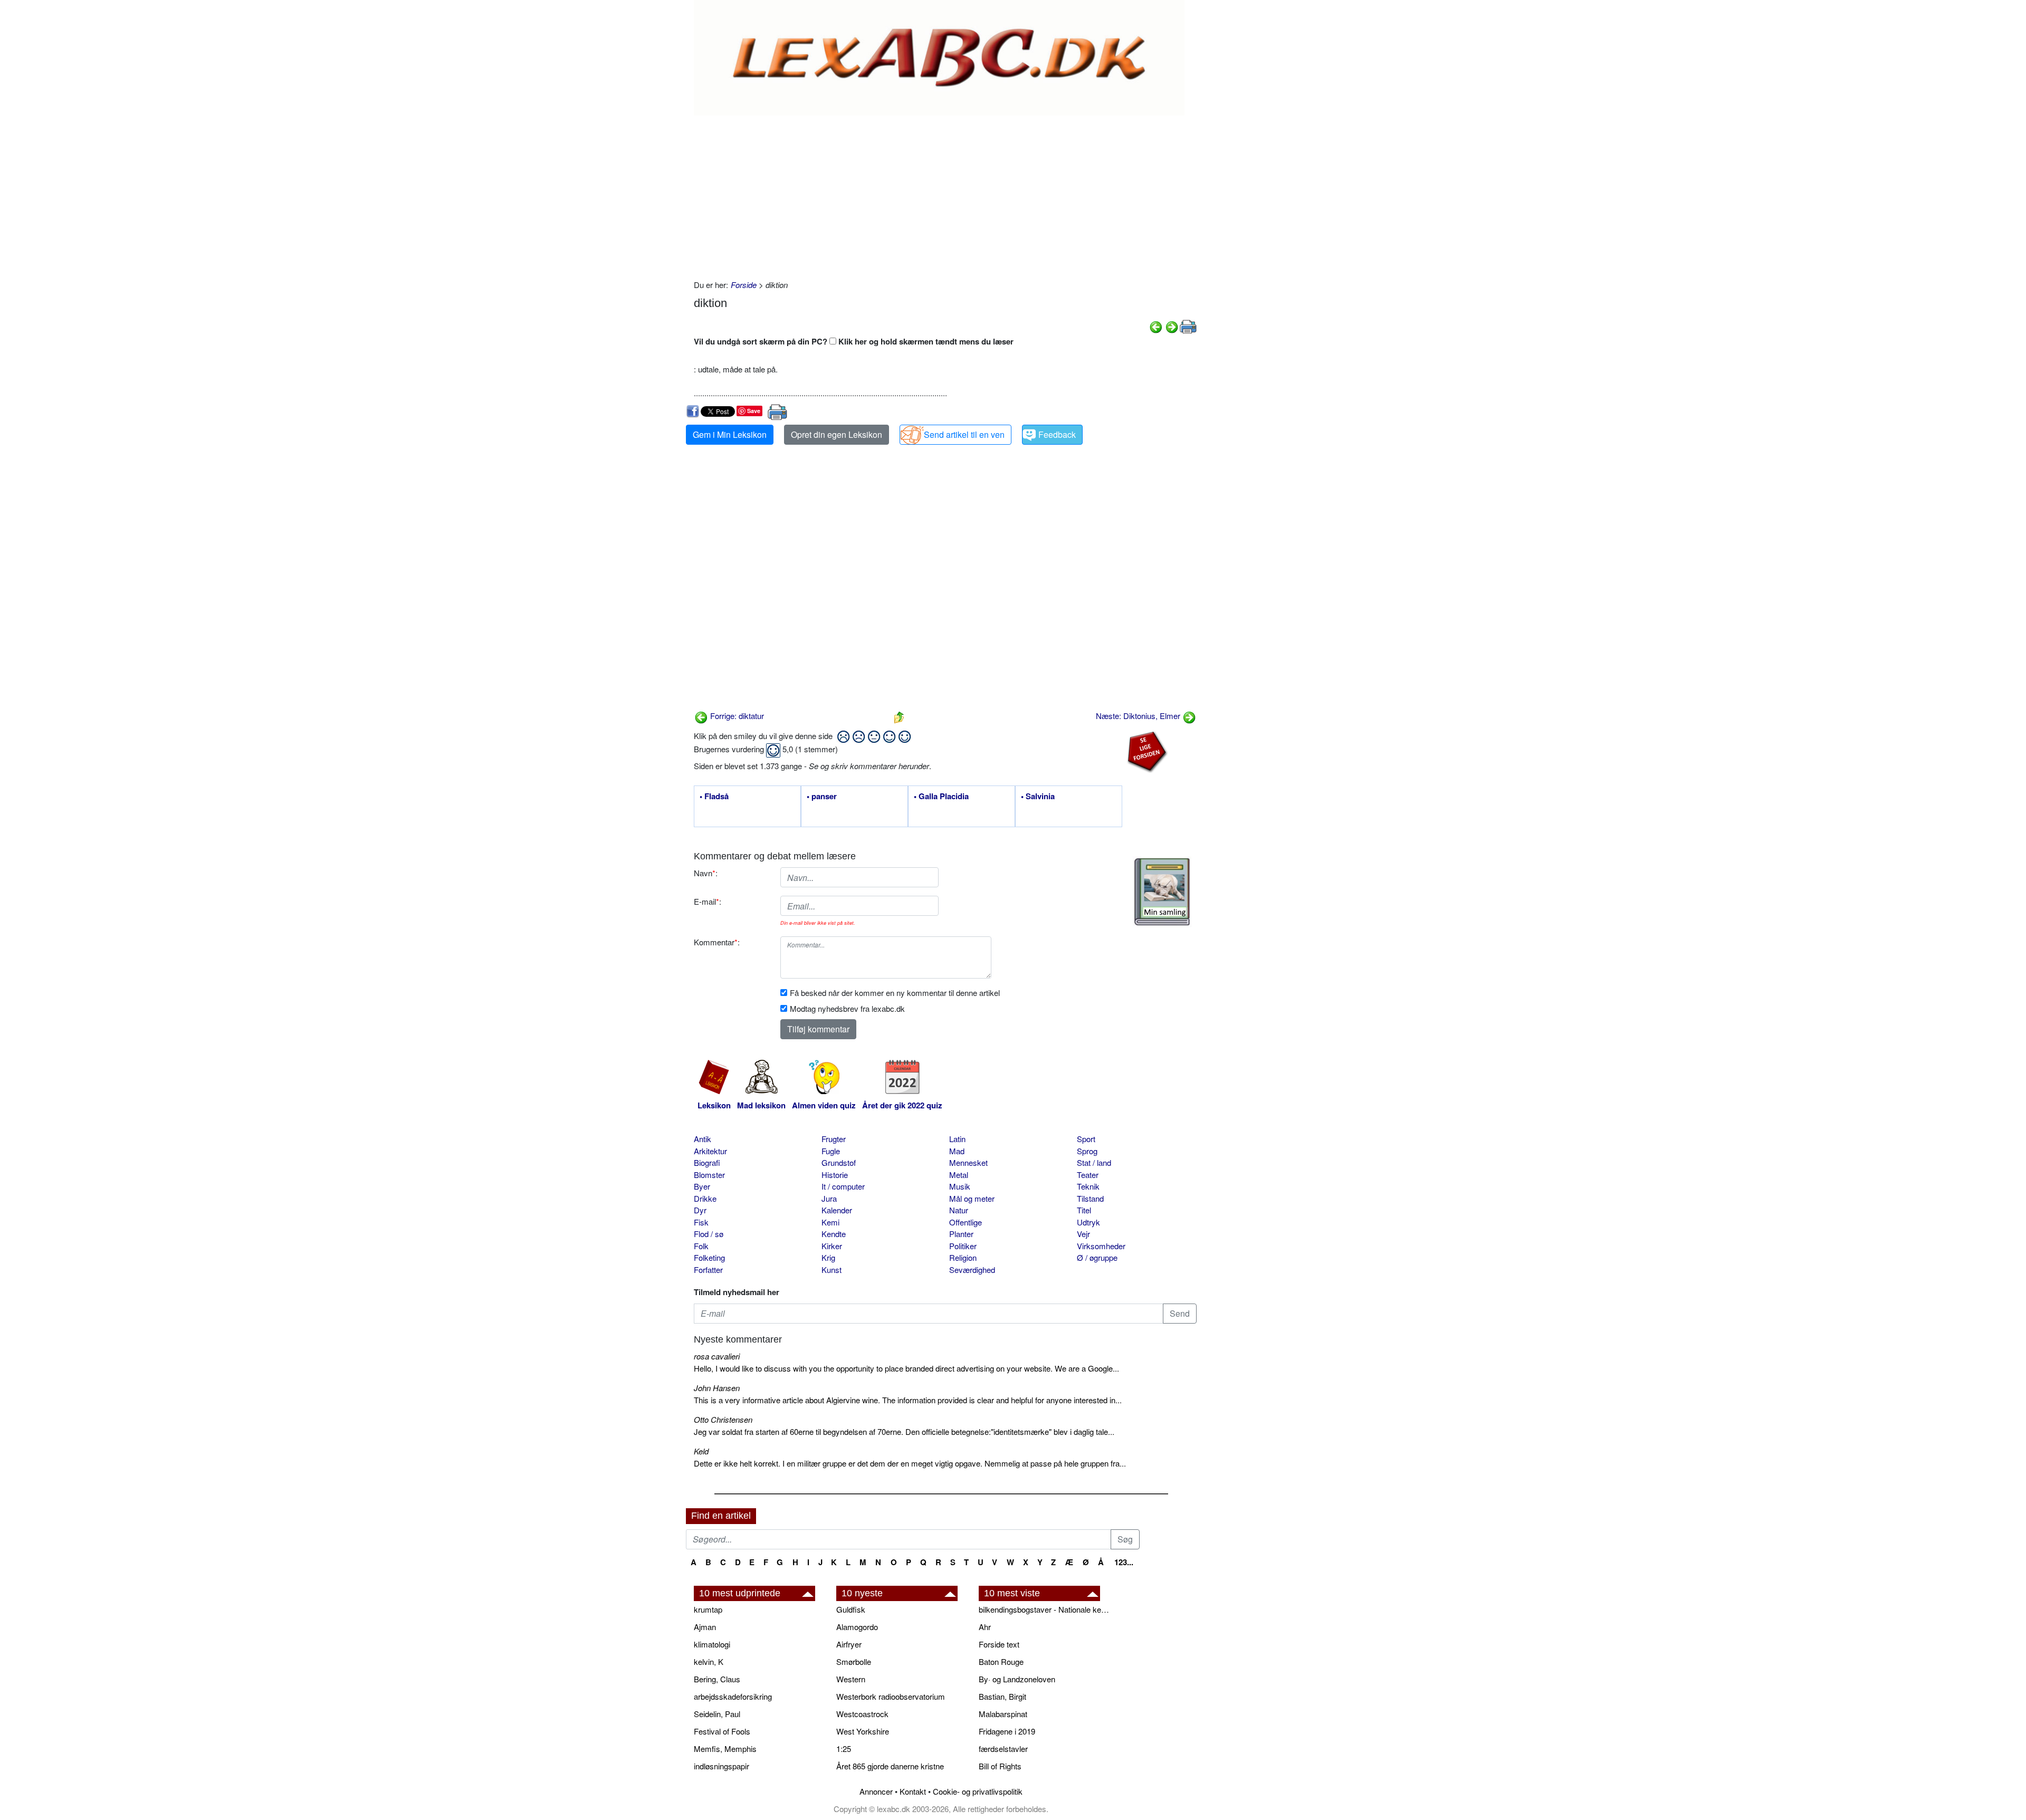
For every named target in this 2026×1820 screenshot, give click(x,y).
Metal (959, 1175)
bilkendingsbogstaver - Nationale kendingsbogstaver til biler (1045, 1609)
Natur (959, 1210)
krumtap (708, 1609)
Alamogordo (857, 1627)
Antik (703, 1139)
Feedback (1057, 434)
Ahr (985, 1627)
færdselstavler (1003, 1749)
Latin (957, 1139)
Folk (701, 1246)
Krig (828, 1257)
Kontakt (913, 1791)
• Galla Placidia (941, 797)
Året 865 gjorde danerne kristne (890, 1766)
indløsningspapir (721, 1766)
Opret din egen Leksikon (837, 434)
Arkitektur (710, 1151)
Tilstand (1090, 1198)
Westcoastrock (862, 1714)
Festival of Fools (722, 1731)
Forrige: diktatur (736, 716)
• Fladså (714, 797)
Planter (961, 1234)
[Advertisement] (945, 195)
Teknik (1088, 1186)
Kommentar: (717, 942)
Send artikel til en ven (964, 434)
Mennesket (968, 1162)
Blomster (709, 1175)
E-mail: (708, 901)
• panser (822, 797)
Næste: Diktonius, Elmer (1139, 716)
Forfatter (708, 1270)
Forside (744, 285)
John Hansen (717, 1388)
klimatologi (712, 1644)
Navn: (706, 873)
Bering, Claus (717, 1679)
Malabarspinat (1003, 1714)
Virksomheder (1101, 1246)
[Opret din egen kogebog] (1162, 892)
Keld (701, 1451)
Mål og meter (972, 1198)
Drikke (705, 1198)
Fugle (831, 1151)
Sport (1086, 1139)
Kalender (837, 1210)
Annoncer (876, 1791)
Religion (963, 1257)
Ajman (705, 1627)
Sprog (1087, 1151)
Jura (829, 1198)
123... (1124, 1562)
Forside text (999, 1644)
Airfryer (849, 1644)
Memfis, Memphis (725, 1749)
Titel (1084, 1210)
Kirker (832, 1246)
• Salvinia (1038, 797)
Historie (835, 1175)
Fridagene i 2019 (1007, 1731)
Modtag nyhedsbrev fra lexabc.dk (847, 1008)
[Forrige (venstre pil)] (1156, 326)
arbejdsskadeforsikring (733, 1696)
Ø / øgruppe (1097, 1257)
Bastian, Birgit (1002, 1696)
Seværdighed (972, 1270)
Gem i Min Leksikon (730, 434)
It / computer (843, 1186)
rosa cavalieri (717, 1356)
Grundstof (839, 1162)
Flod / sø (709, 1234)
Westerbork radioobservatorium (891, 1696)
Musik (960, 1186)
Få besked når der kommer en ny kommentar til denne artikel (895, 993)
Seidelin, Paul (717, 1714)
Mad (957, 1151)
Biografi (707, 1162)
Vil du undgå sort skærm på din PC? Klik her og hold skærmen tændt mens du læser (854, 341)
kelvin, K (709, 1661)
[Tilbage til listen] (899, 716)
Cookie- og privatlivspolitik (978, 1791)
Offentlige (966, 1222)
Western (851, 1679)
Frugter (834, 1139)
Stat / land (1094, 1162)
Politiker (963, 1246)
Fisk (701, 1222)
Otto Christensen (723, 1419)
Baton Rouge (1001, 1661)
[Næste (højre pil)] (1172, 326)
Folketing (709, 1257)
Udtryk (1088, 1222)
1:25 (844, 1749)
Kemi (830, 1222)
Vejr (1083, 1234)
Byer (702, 1186)
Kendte (834, 1234)
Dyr (700, 1210)
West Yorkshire (863, 1731)
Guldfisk (851, 1609)
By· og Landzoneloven (1017, 1679)
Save (754, 411)
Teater (1088, 1175)
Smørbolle (854, 1661)
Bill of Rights (1000, 1766)
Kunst (832, 1270)
